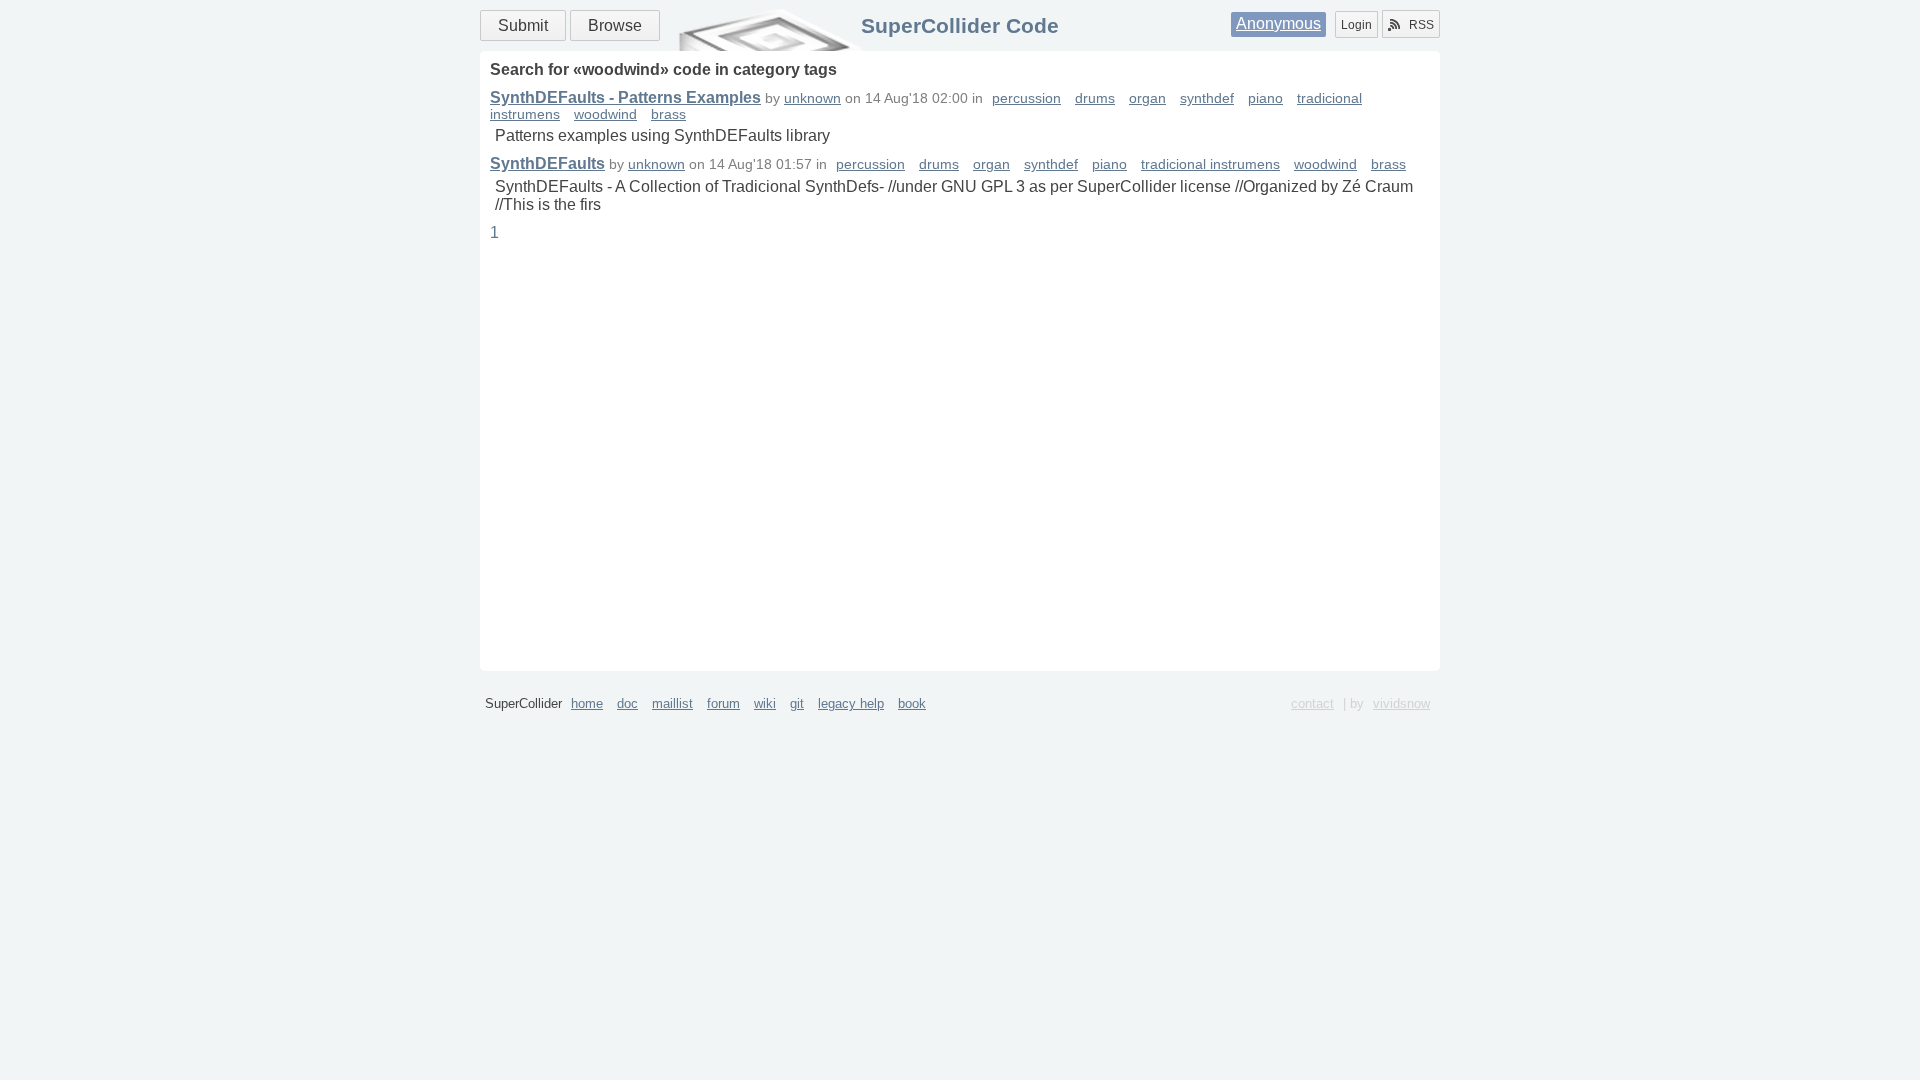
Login (1356, 25)
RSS (1421, 25)
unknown (812, 98)
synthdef (1207, 98)
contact (1312, 703)
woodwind (605, 114)
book (912, 703)
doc (627, 703)
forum (723, 703)
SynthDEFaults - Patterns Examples (625, 97)
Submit (523, 25)
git (797, 703)
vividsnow (1401, 703)
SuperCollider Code (960, 25)
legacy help (851, 703)
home (587, 703)
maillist (672, 703)
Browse (615, 25)
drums (1095, 98)
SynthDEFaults (547, 163)
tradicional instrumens (1210, 164)
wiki (765, 703)
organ (1147, 98)
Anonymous (1278, 23)
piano (1265, 98)
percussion (1026, 98)
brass (668, 114)
